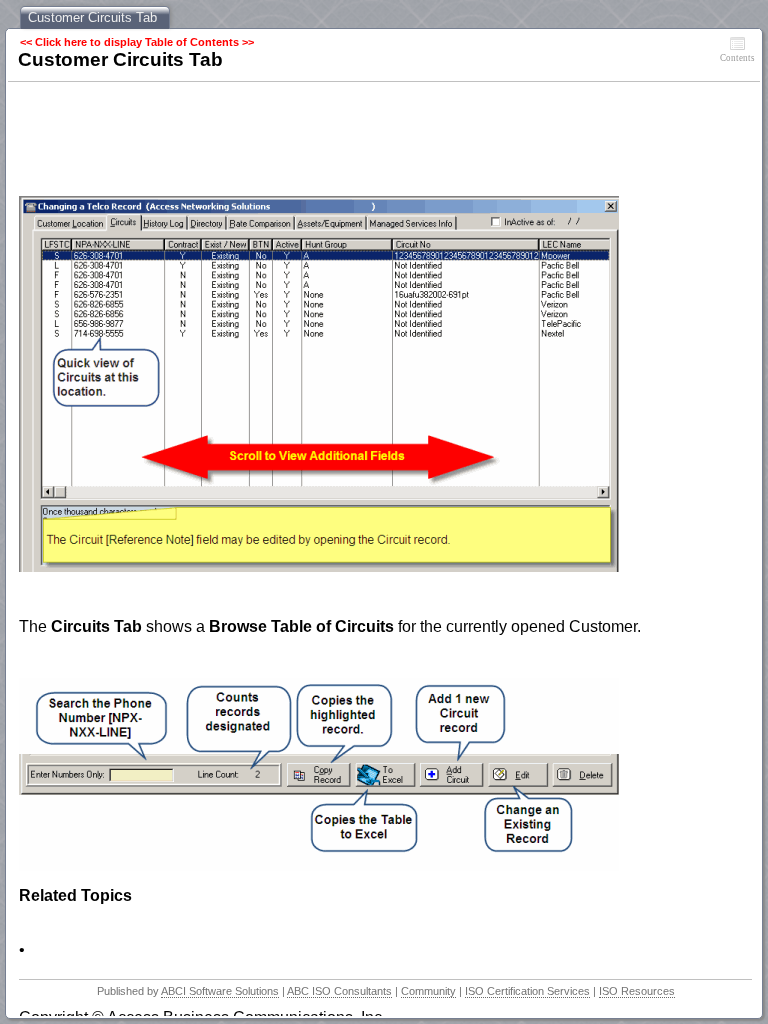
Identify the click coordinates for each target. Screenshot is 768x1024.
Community (428, 991)
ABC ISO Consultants (339, 991)
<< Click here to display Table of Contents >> (137, 42)
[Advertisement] (383, 141)
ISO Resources (637, 991)
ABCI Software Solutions (220, 991)
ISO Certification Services (527, 991)
